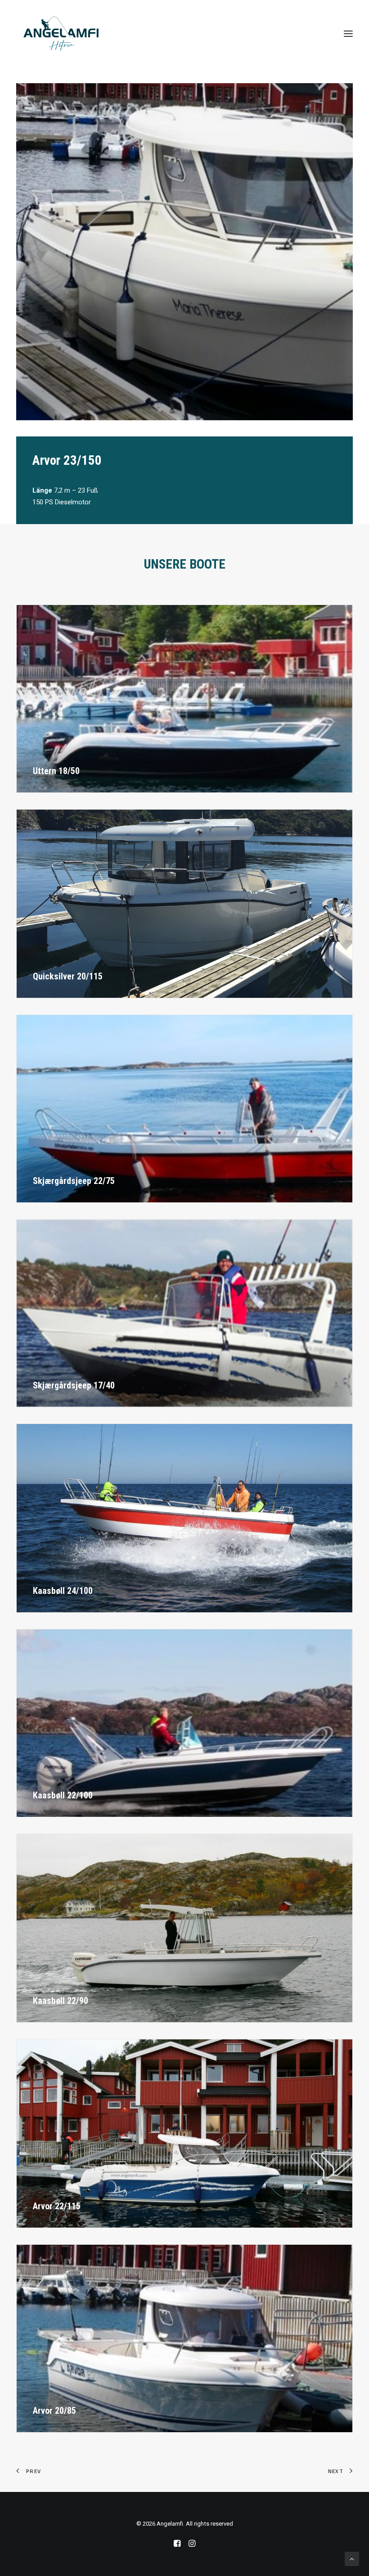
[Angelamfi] (61, 34)
